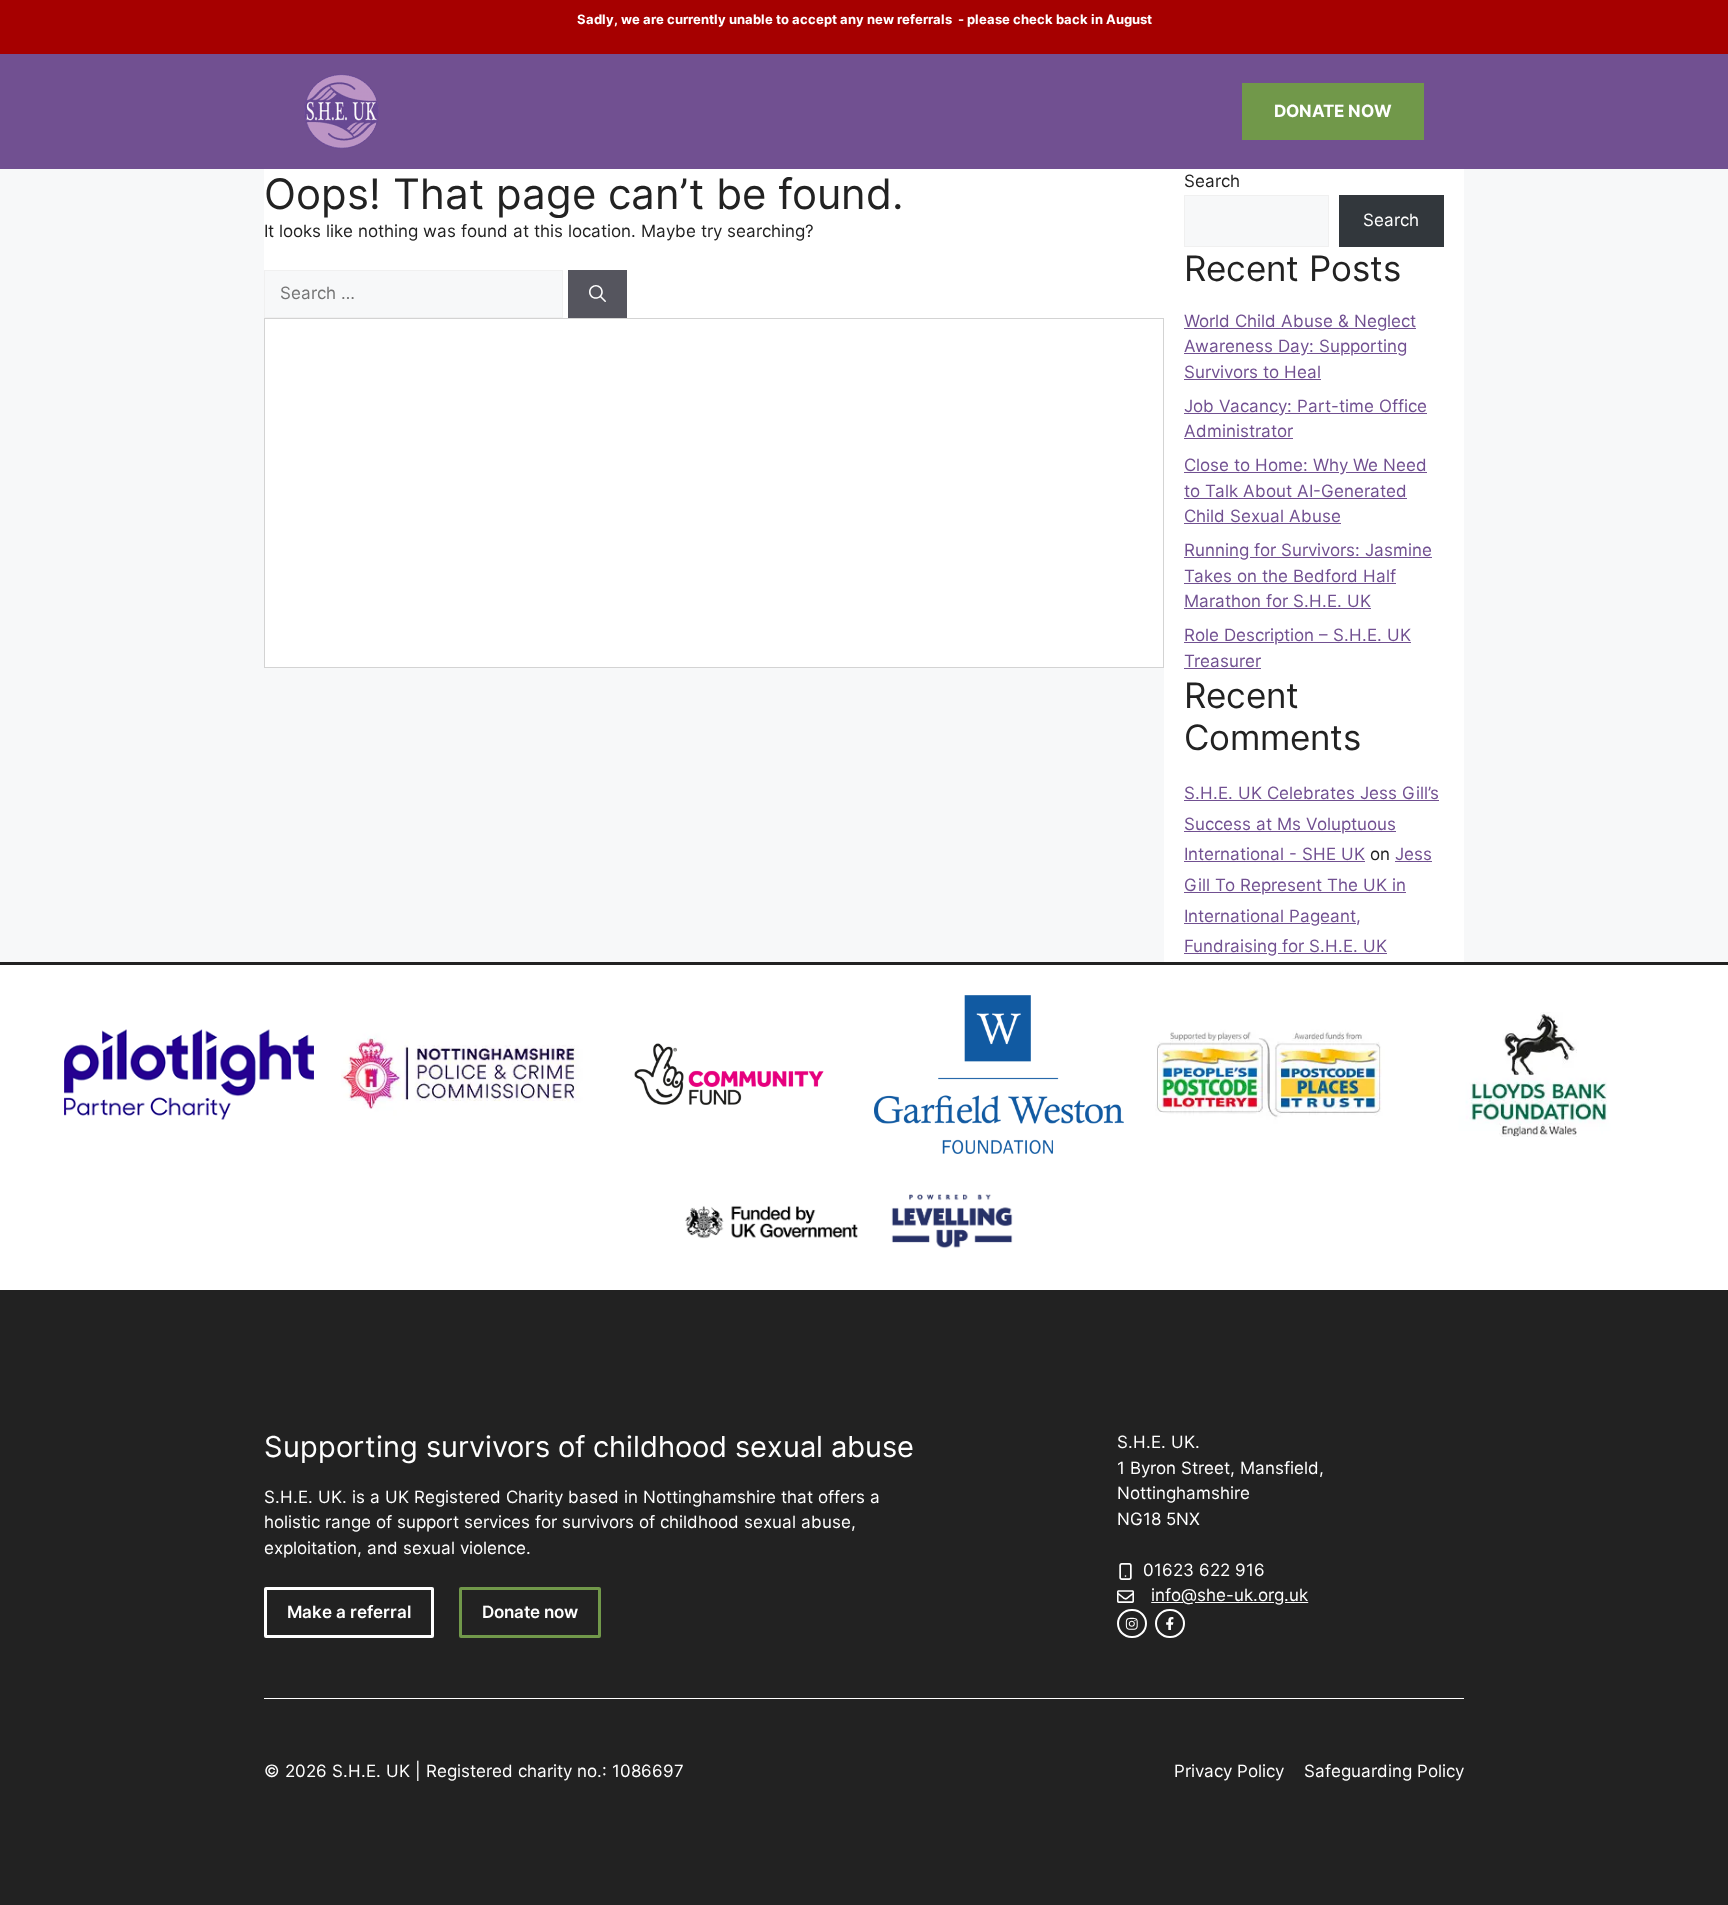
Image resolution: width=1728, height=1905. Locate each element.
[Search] (597, 294)
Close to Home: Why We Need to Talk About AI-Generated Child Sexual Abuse (1305, 490)
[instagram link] (1132, 1624)
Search (1212, 181)
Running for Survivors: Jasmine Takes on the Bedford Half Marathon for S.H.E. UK (1308, 575)
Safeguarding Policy (1384, 1771)
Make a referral (349, 1612)
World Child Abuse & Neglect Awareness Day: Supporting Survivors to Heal (1300, 346)
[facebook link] (1170, 1624)
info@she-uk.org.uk (1229, 1595)
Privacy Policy (1229, 1771)
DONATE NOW (1333, 111)
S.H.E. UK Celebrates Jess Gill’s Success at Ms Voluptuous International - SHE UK (1311, 823)
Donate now (530, 1612)
